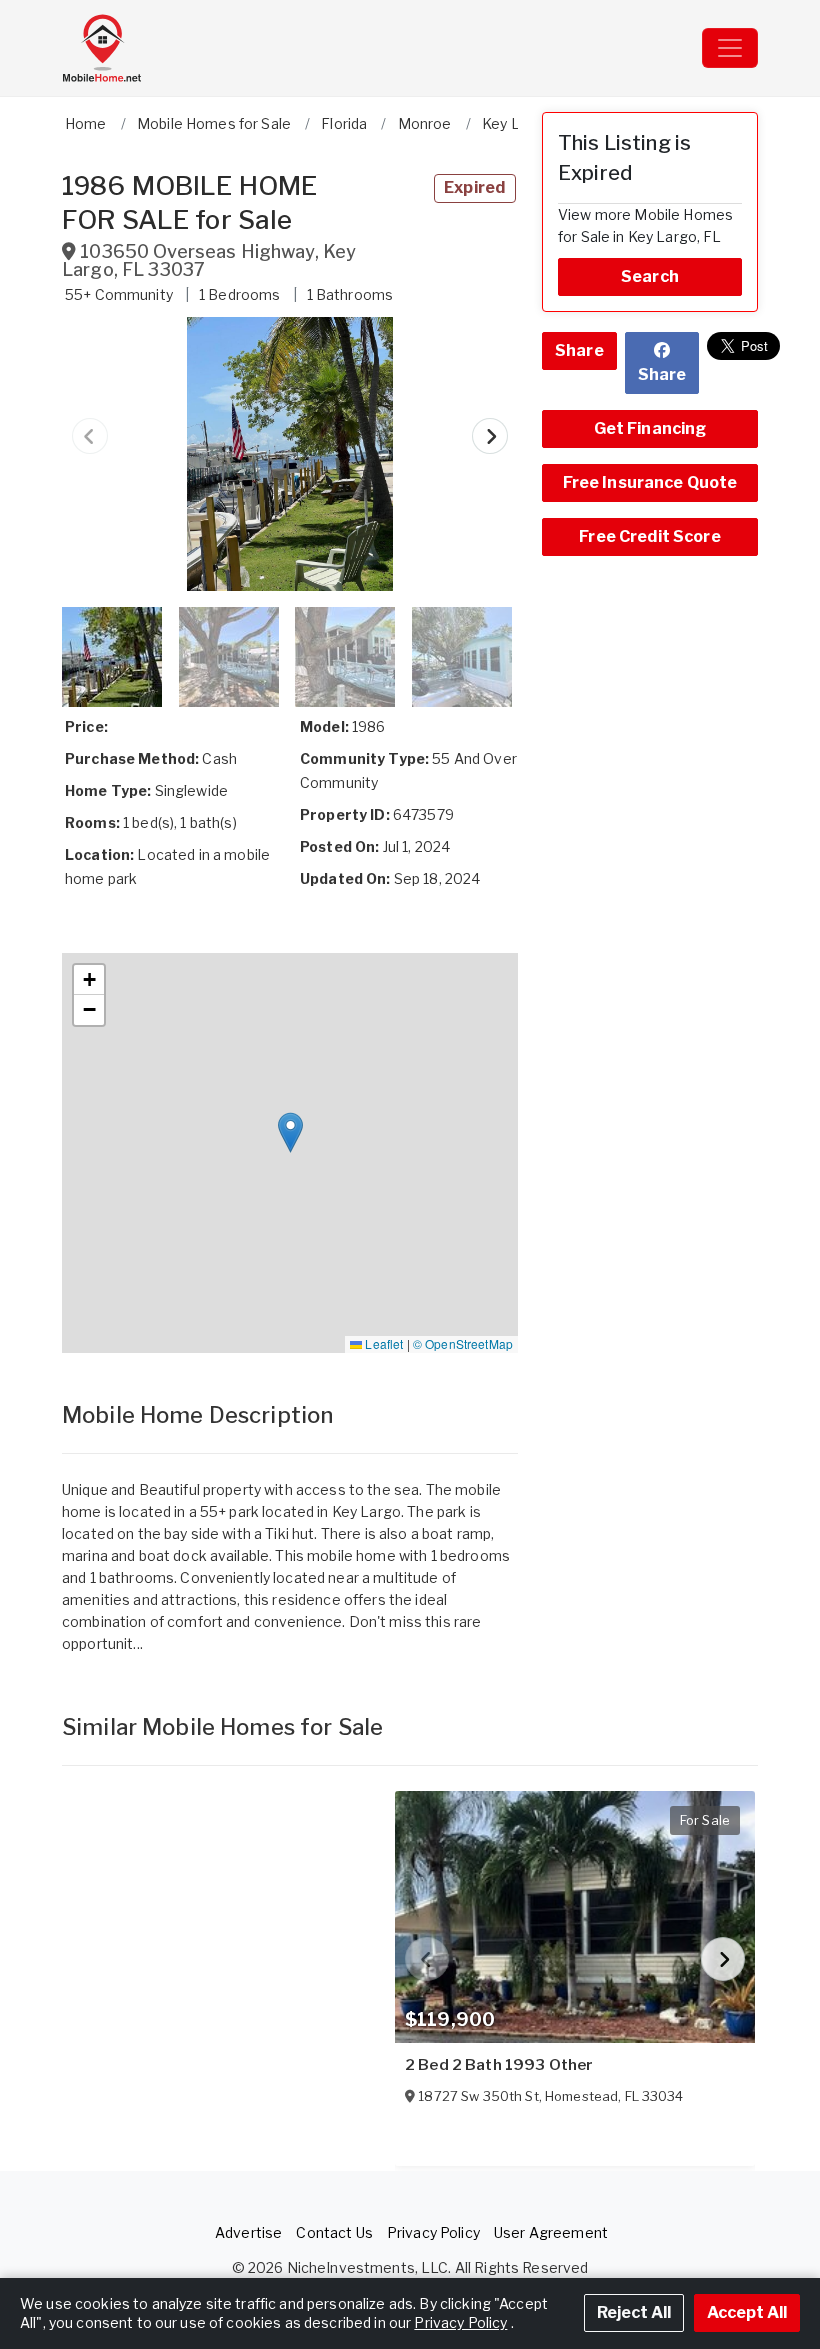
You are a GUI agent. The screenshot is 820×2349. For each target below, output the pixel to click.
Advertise (248, 2232)
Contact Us (334, 2232)
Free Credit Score (649, 536)
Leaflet (382, 1343)
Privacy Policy (433, 2232)
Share (579, 350)
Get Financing (650, 428)
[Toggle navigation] (730, 48)
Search (650, 276)
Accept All (747, 2312)
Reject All (634, 2312)
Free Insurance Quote (650, 482)
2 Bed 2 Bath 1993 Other (499, 2065)
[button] (290, 454)
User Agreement (551, 2232)
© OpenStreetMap (463, 1343)
